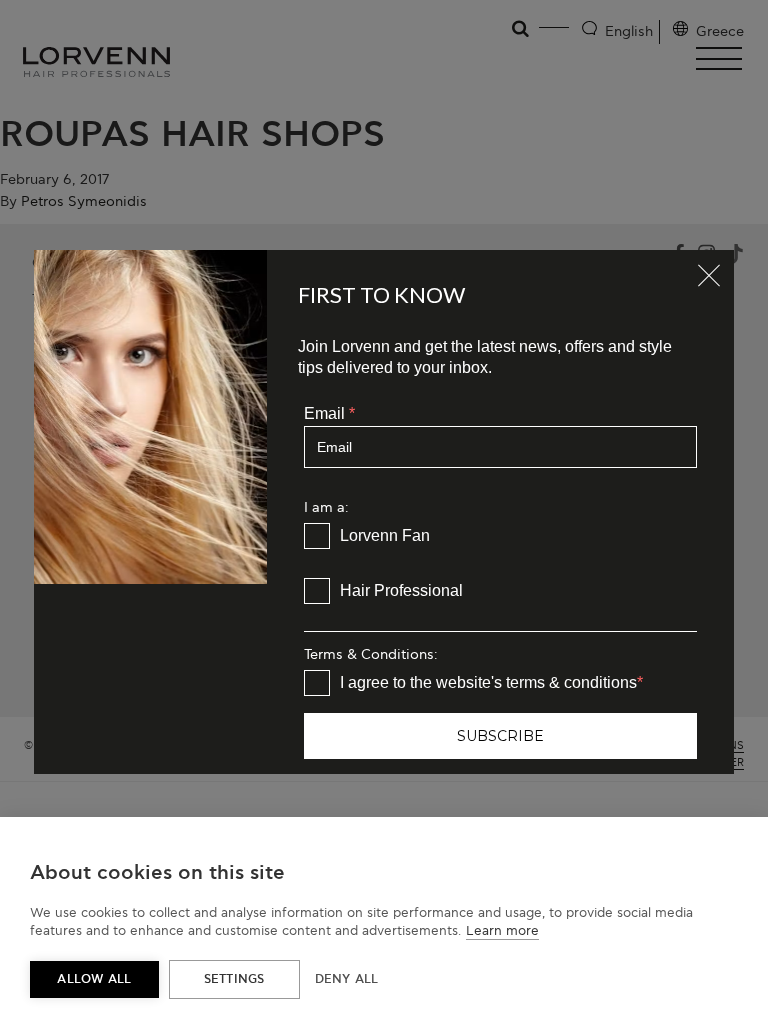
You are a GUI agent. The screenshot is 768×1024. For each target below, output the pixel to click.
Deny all (347, 979)
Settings (234, 979)
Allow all (94, 979)
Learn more (502, 931)
